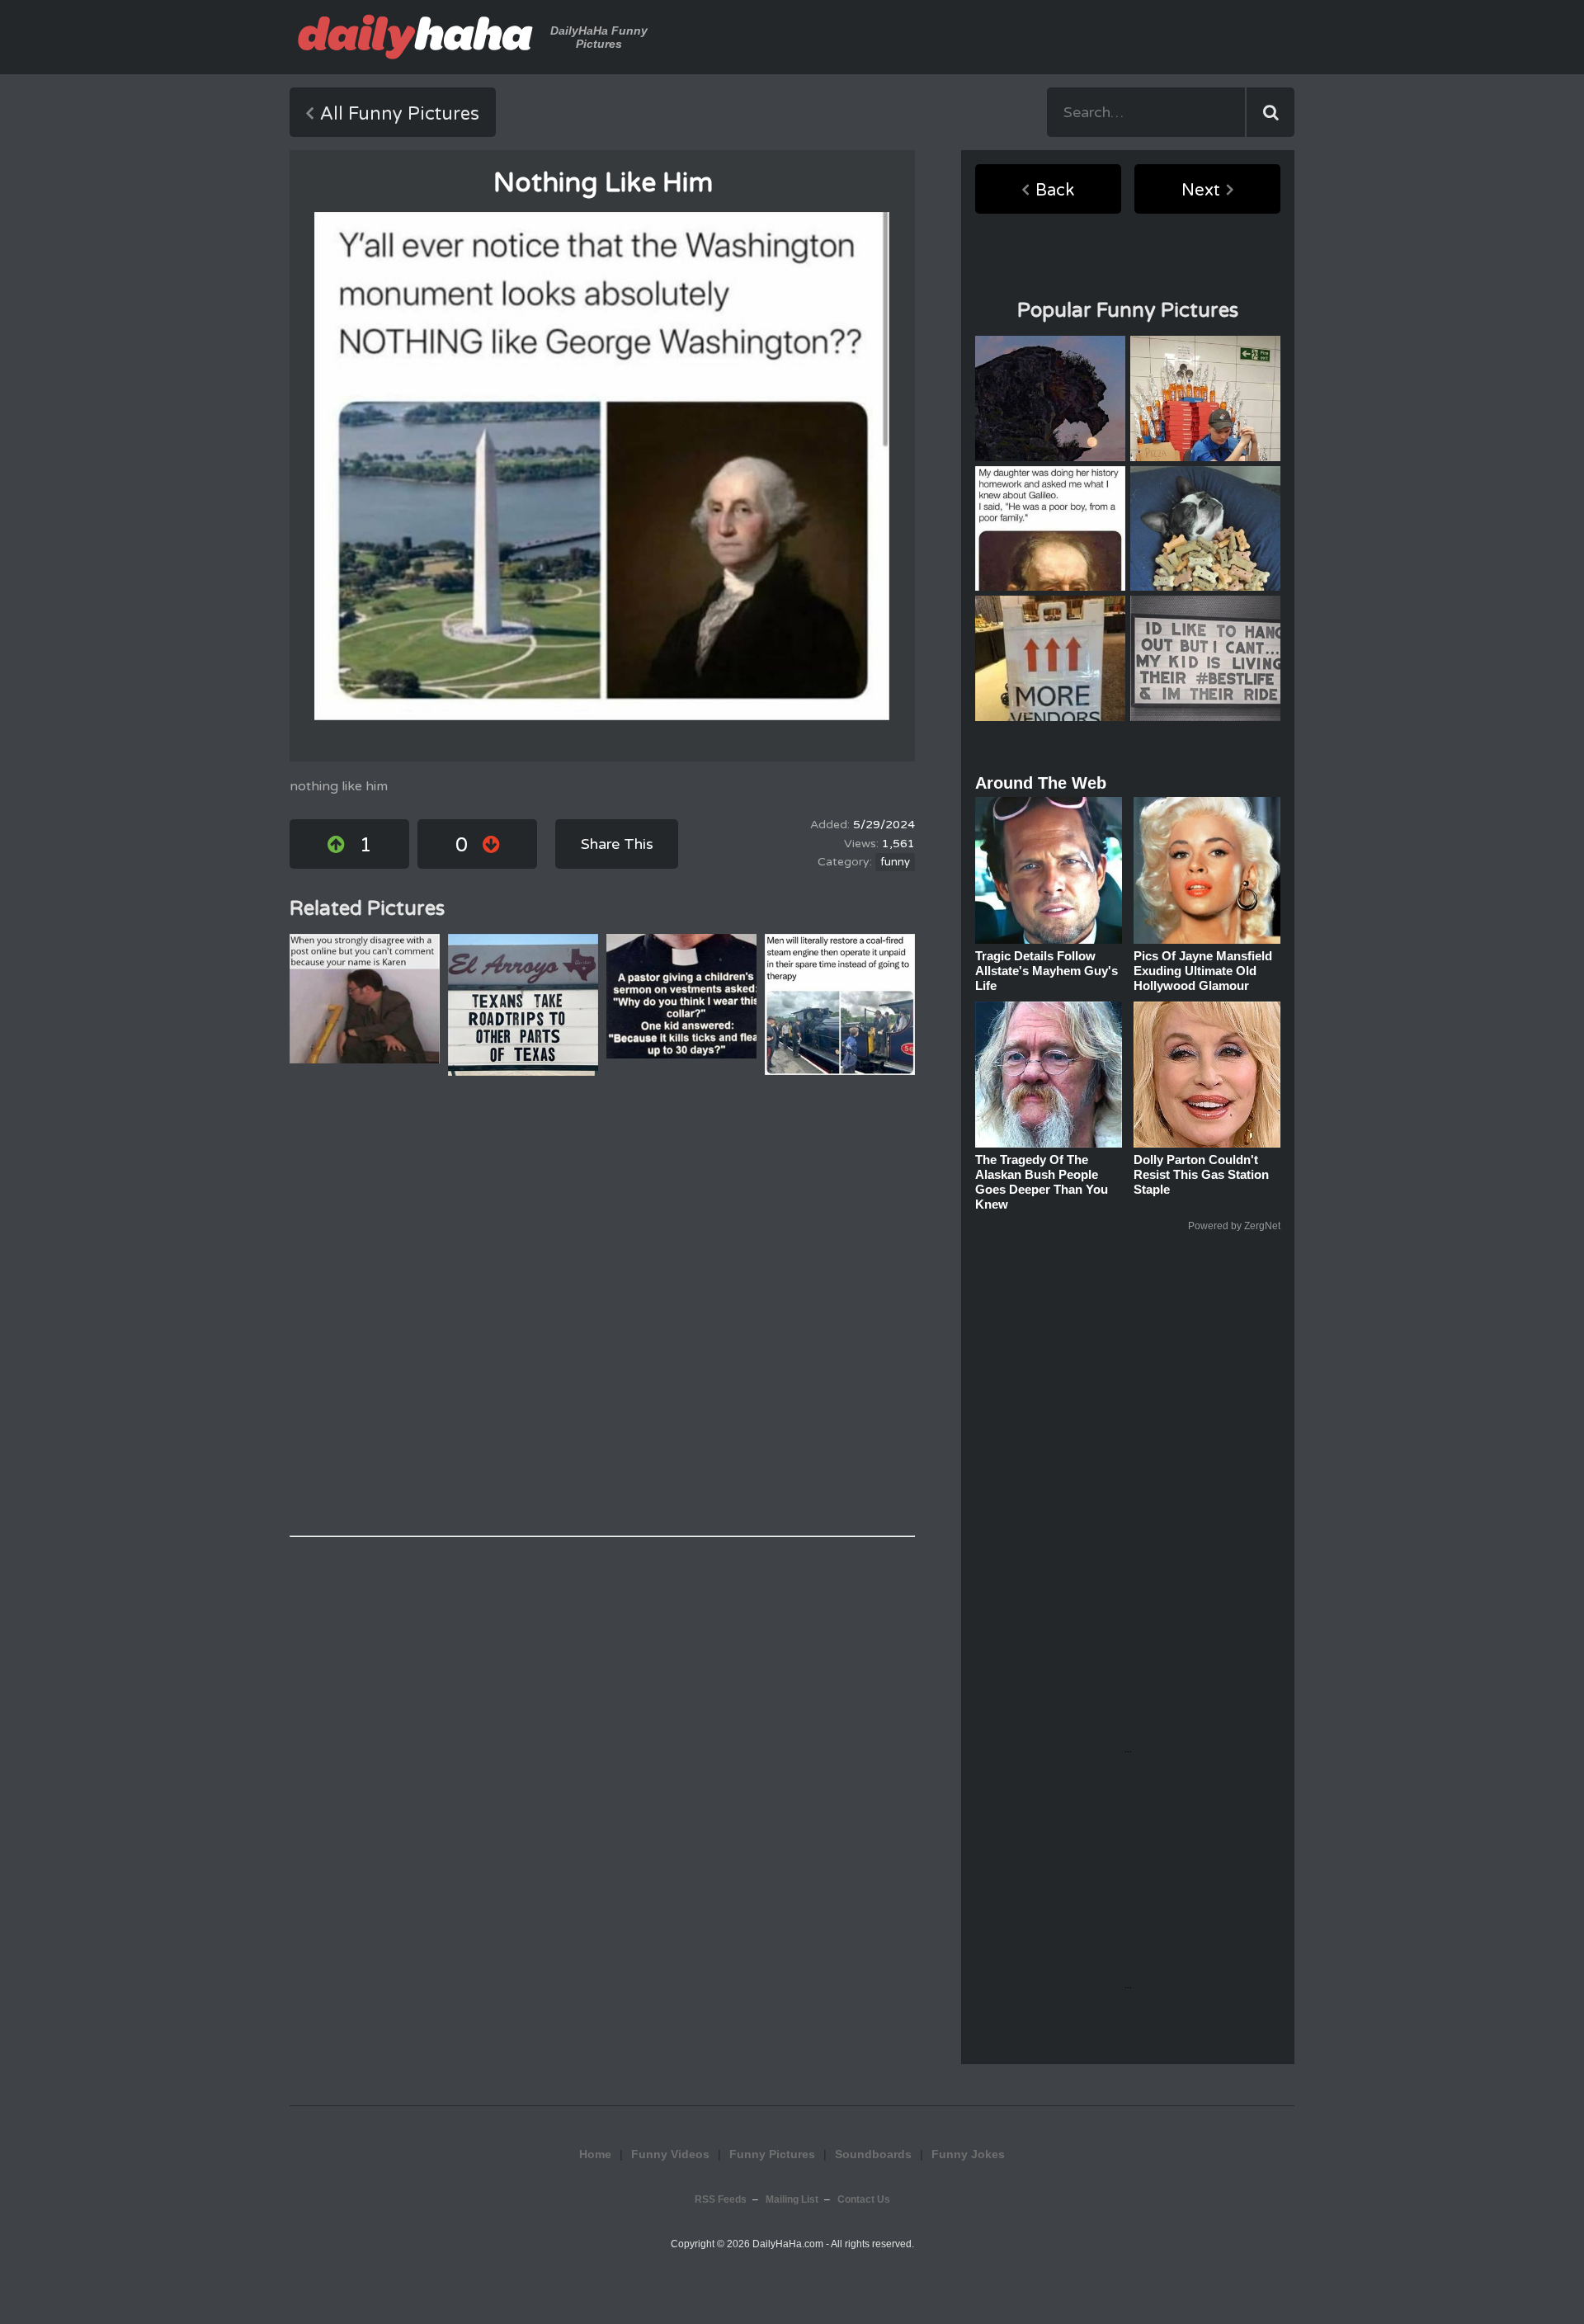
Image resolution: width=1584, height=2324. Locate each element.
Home (595, 2154)
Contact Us (864, 2199)
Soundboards (873, 2154)
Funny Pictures (772, 2154)
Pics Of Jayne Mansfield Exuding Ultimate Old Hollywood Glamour (1203, 971)
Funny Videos (670, 2154)
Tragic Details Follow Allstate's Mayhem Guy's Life (1047, 971)
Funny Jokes (968, 2154)
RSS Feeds (721, 2199)
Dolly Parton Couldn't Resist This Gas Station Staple (1201, 1174)
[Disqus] (602, 1306)
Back (1055, 191)
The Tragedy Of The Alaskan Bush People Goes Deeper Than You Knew (1042, 1182)
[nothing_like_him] (602, 466)
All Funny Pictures (400, 114)
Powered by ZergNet (1234, 1226)
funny (895, 862)
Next (1201, 191)
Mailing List (792, 2199)
